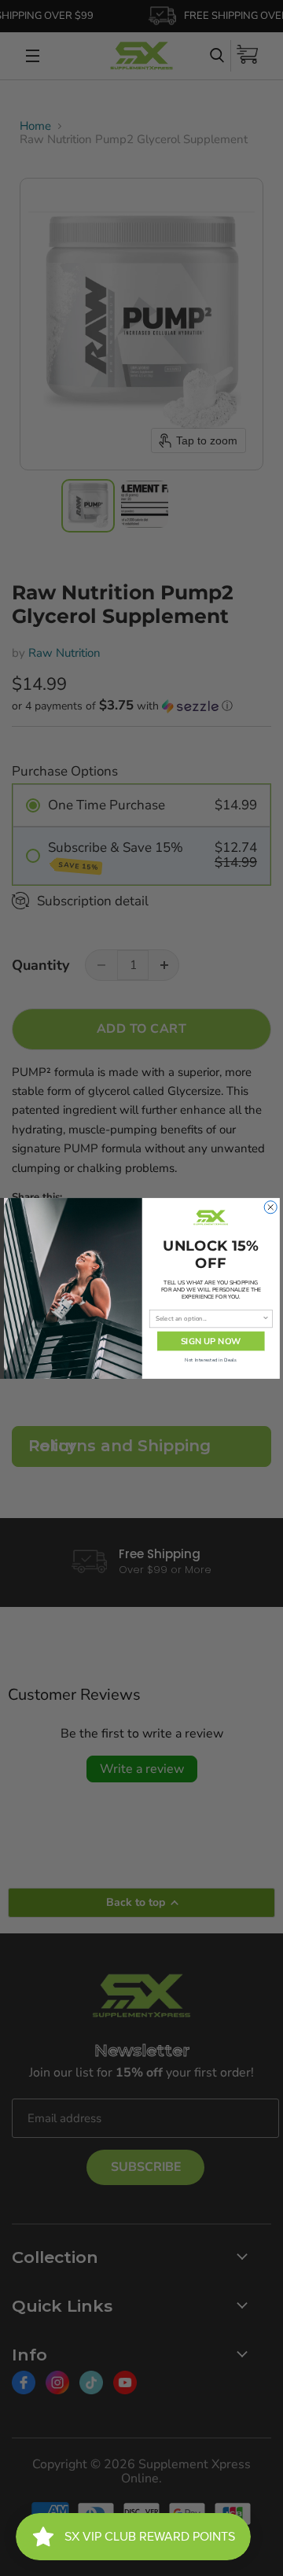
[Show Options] (265, 1318)
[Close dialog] (270, 1207)
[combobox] (208, 1318)
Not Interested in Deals (211, 1360)
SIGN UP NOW (210, 1341)
